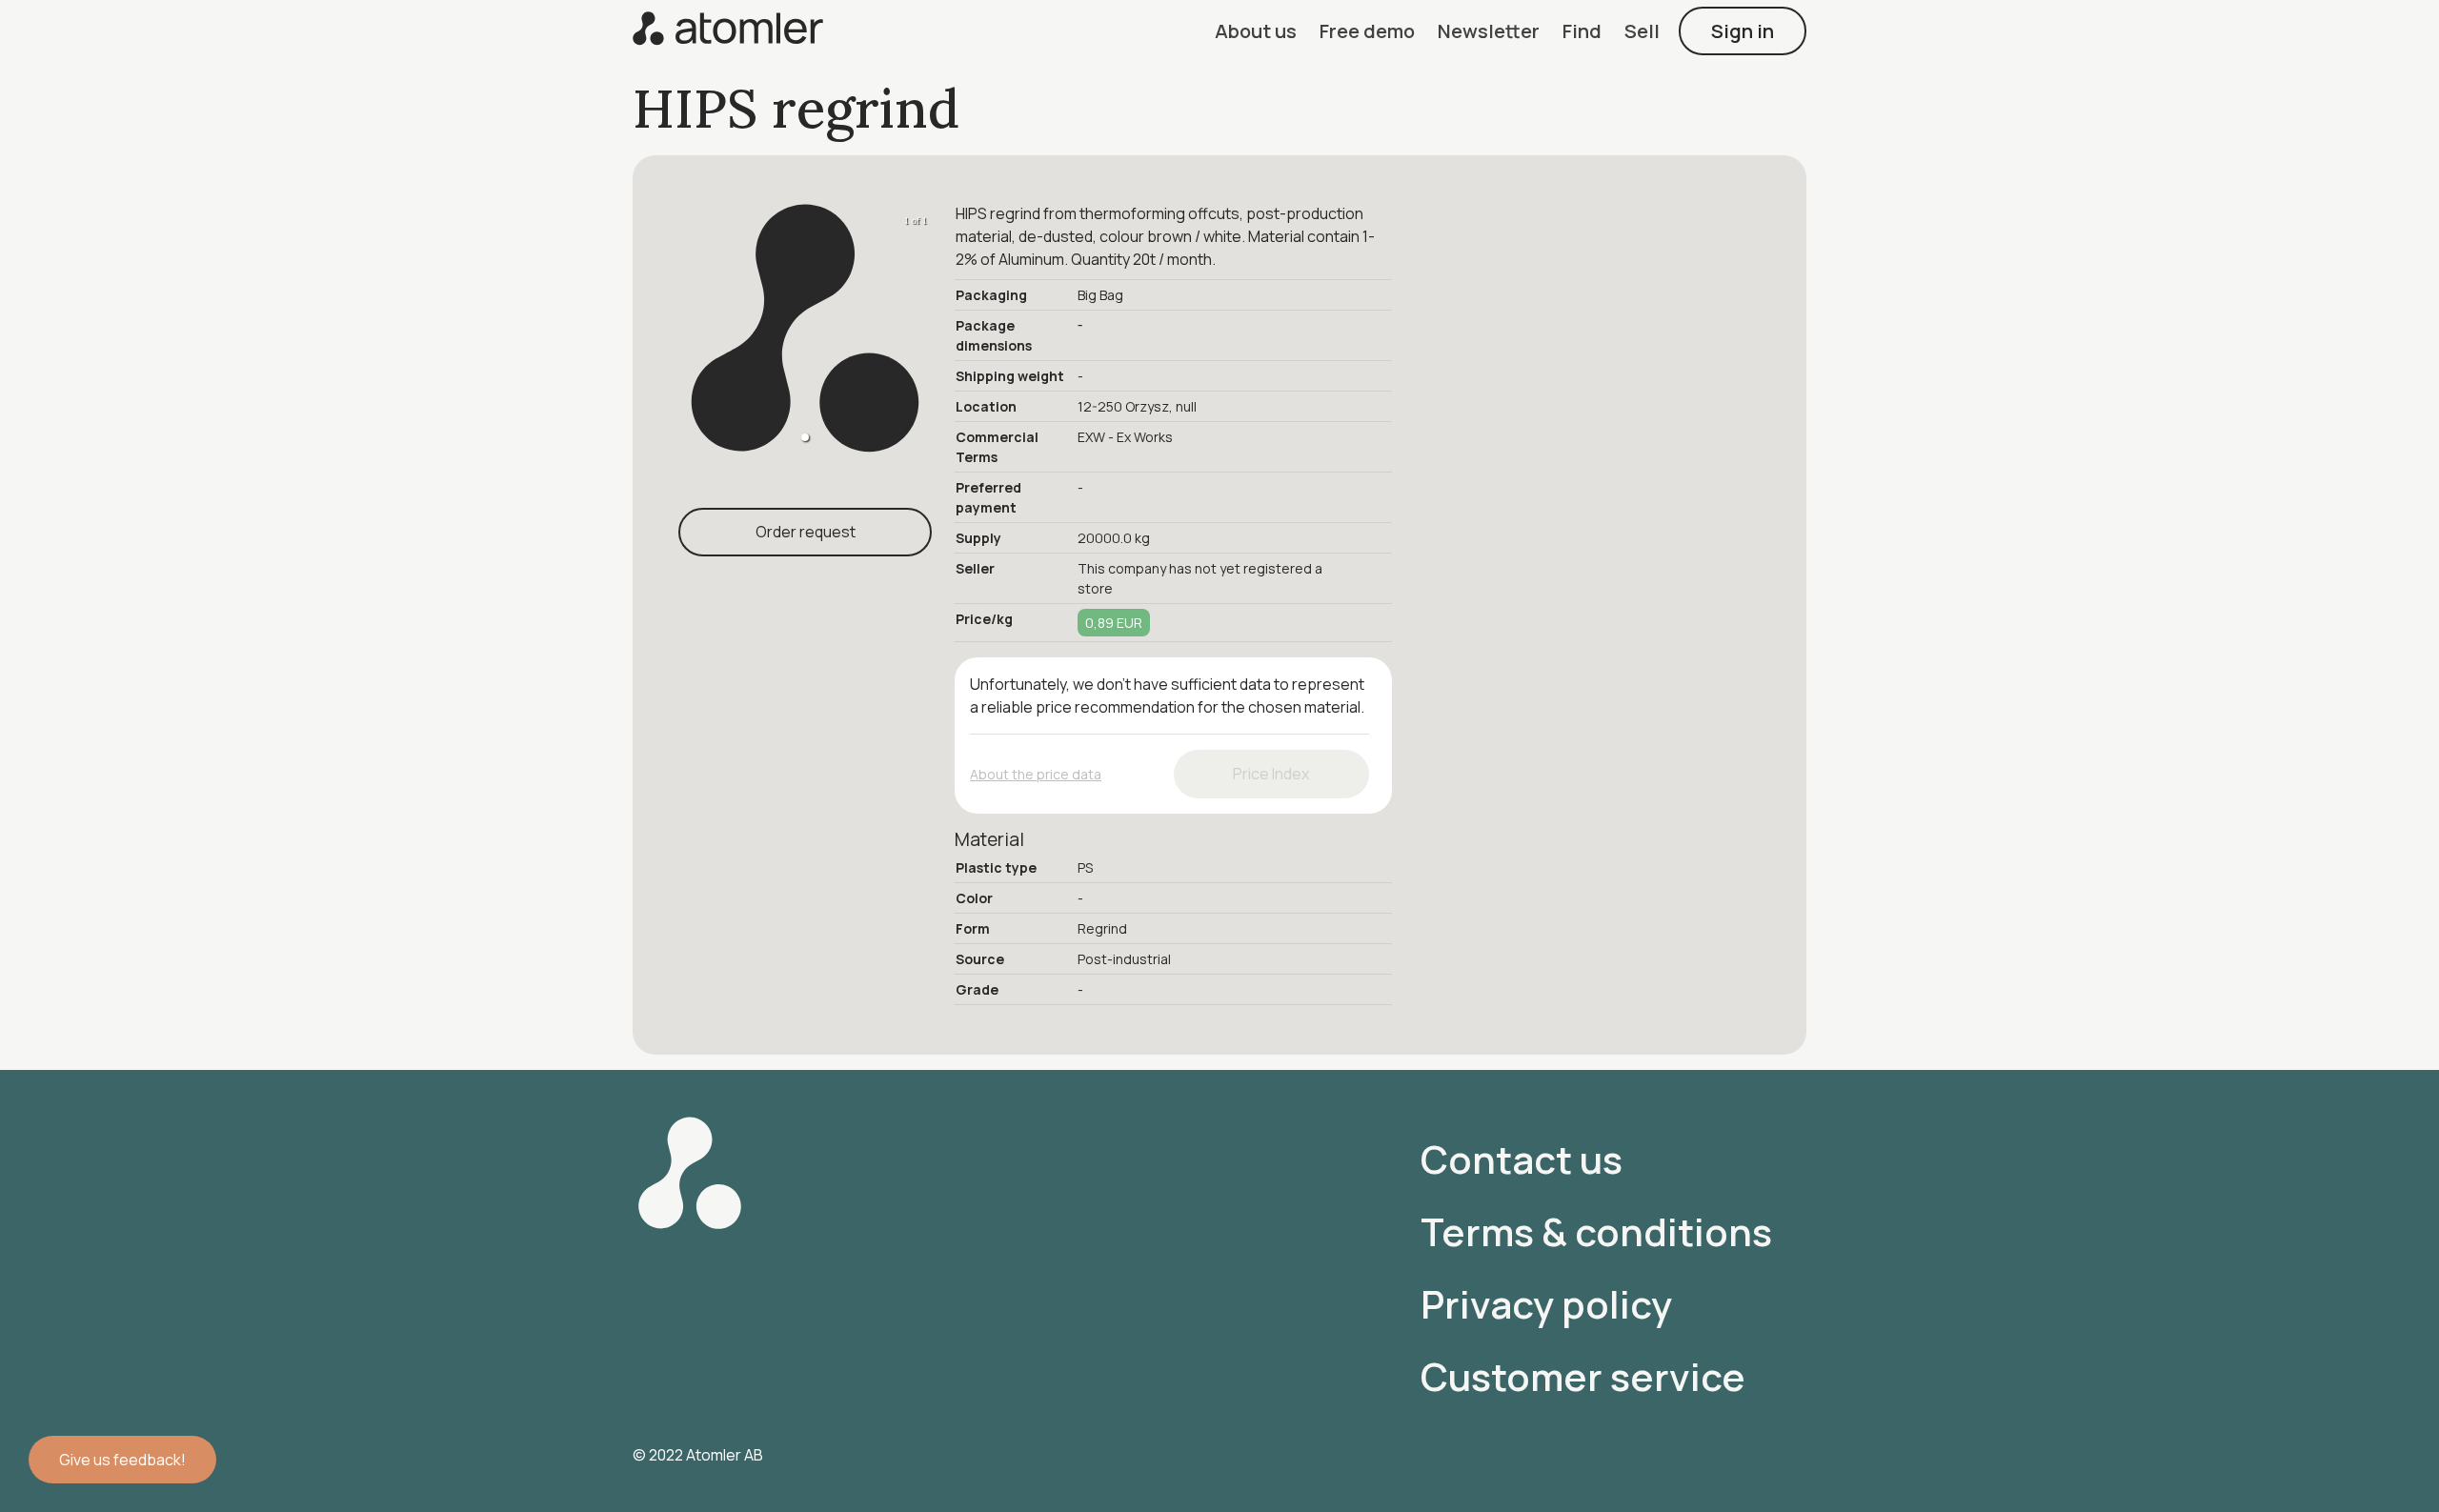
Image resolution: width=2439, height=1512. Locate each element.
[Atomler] (728, 30)
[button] (1256, 31)
